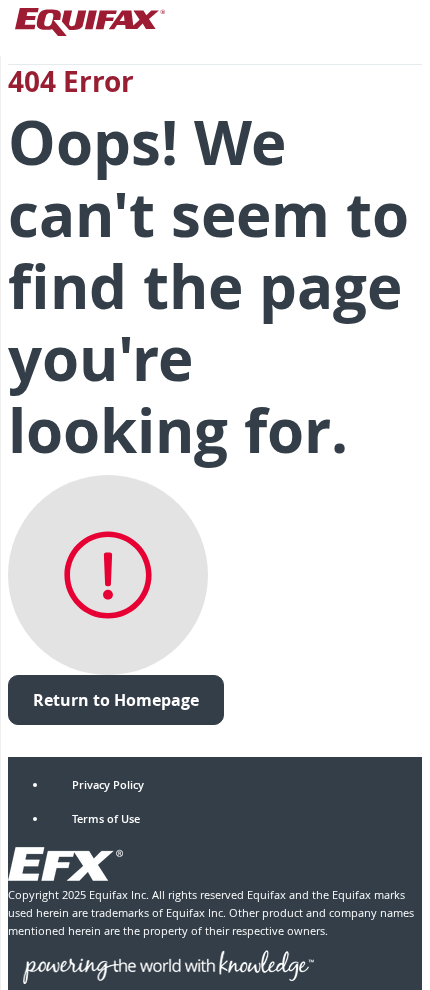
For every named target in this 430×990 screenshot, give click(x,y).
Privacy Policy (108, 784)
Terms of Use (106, 818)
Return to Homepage (116, 700)
